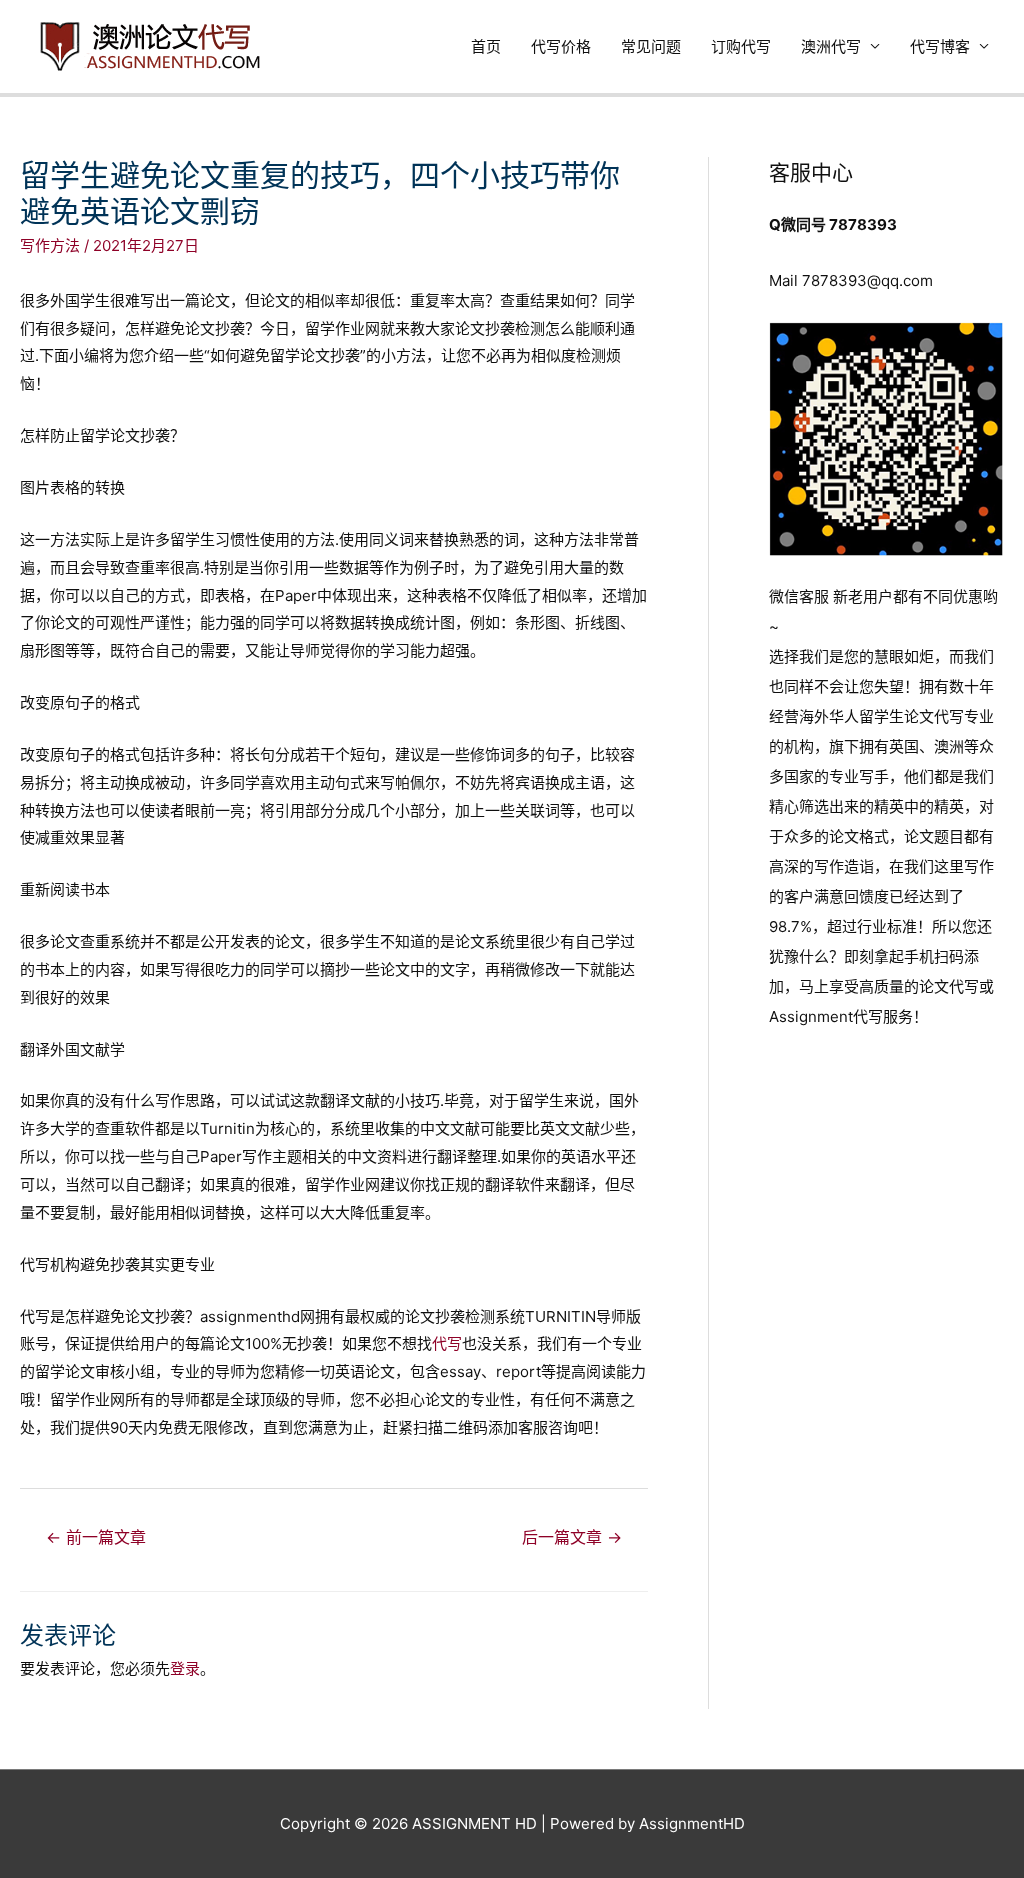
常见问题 (651, 46)
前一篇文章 (96, 1537)
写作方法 (50, 245)
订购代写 (741, 46)
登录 (185, 1668)
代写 (447, 1343)
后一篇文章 (572, 1537)
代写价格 (561, 46)
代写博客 (940, 46)
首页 (486, 46)
